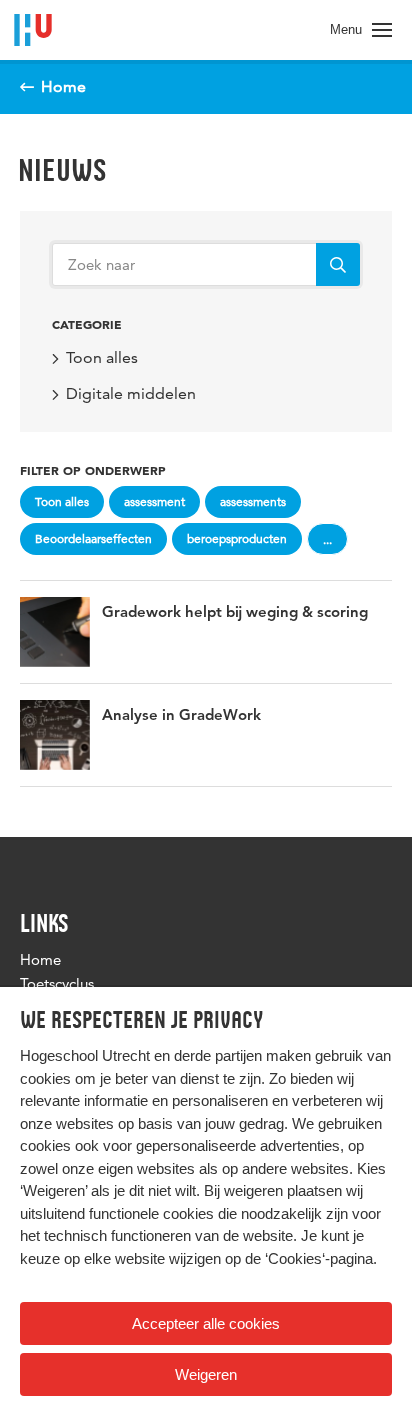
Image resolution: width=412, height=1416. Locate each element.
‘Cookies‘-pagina (319, 1258)
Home (40, 959)
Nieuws (62, 170)
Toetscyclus (57, 983)
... (327, 539)
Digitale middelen (131, 393)
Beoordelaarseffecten (93, 538)
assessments (253, 501)
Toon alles (102, 357)
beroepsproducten (237, 538)
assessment (154, 501)
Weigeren (206, 1374)
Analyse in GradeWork (181, 716)
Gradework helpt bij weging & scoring (235, 613)
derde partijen (218, 1055)
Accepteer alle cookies (206, 1323)
